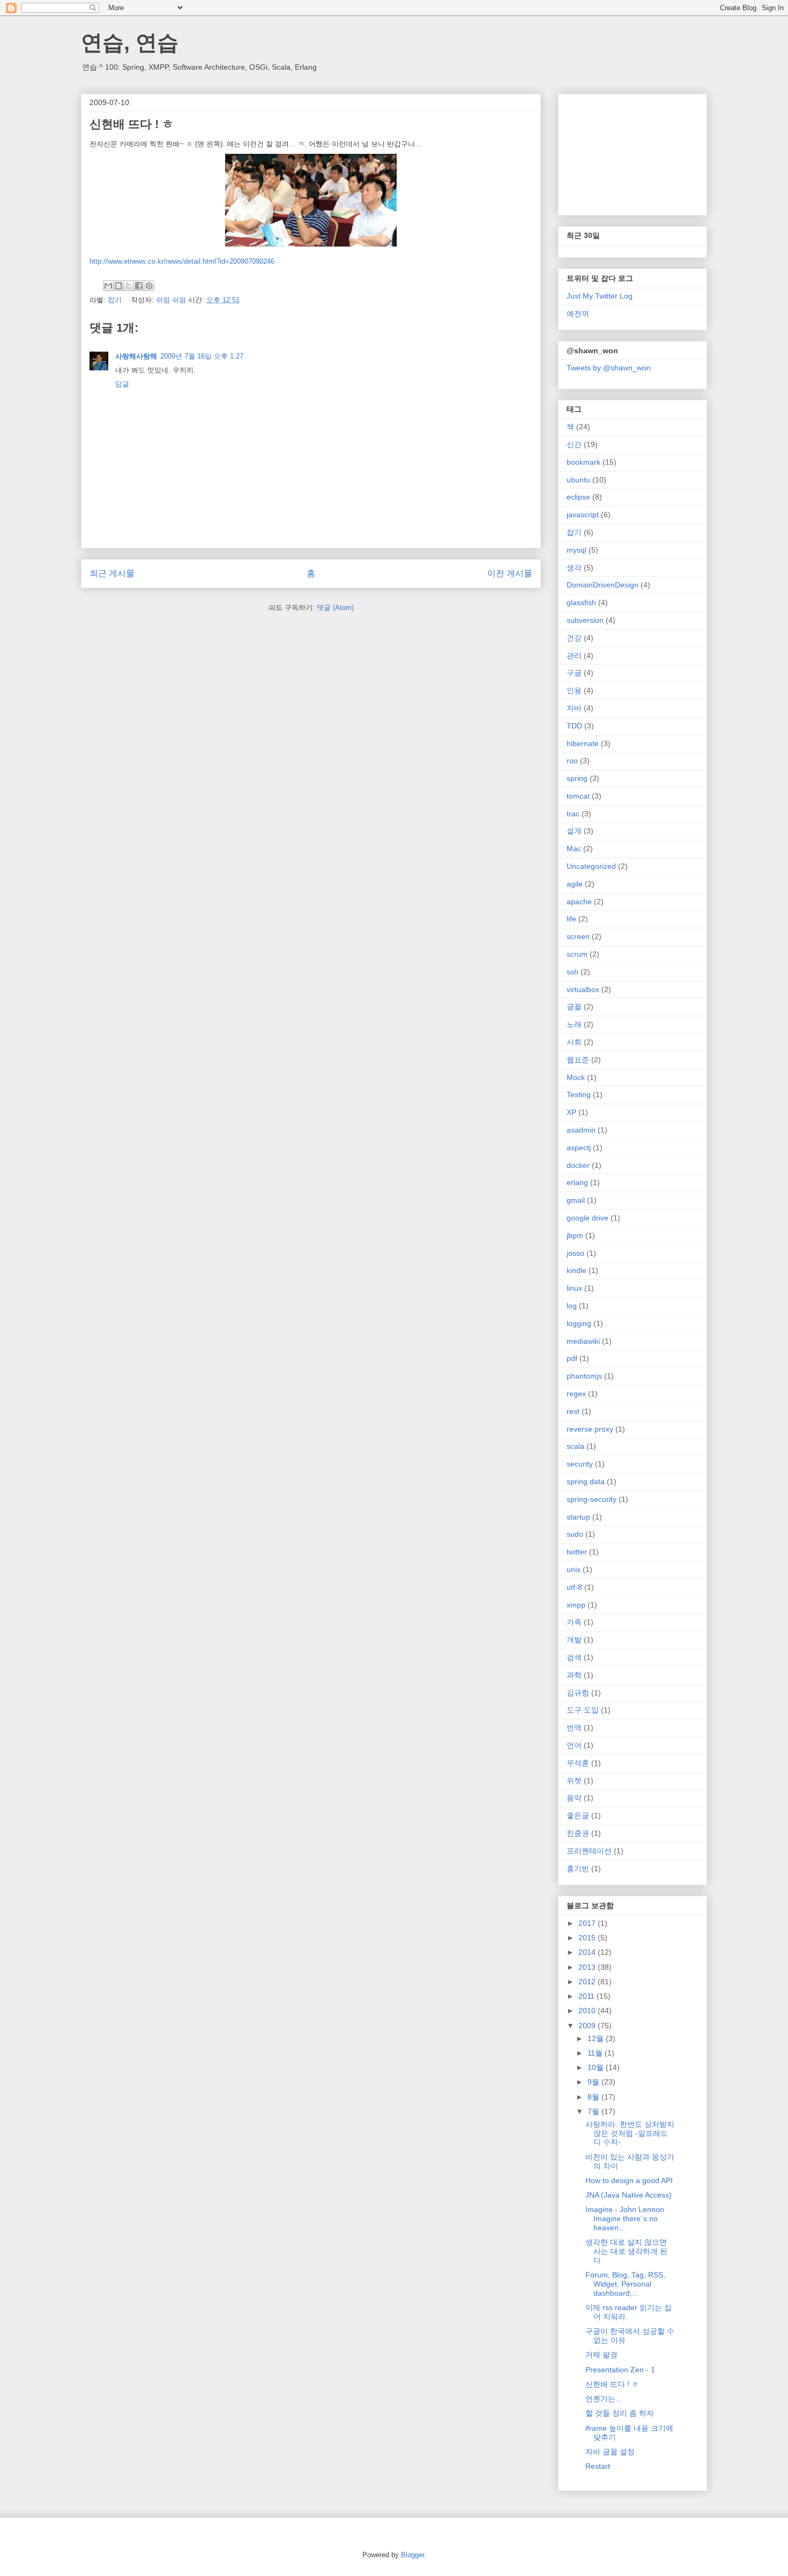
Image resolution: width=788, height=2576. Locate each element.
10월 (597, 2067)
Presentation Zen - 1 (620, 2370)
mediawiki (583, 1341)
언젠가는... (604, 2399)
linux (574, 1288)
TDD (574, 726)
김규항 (578, 1693)
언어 (574, 1745)
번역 (574, 1728)
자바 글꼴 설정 (610, 2452)
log (572, 1306)
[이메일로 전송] (108, 286)
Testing (579, 1095)
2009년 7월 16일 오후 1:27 (202, 356)
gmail (576, 1200)
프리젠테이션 (589, 1851)
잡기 (115, 300)
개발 (574, 1640)
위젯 (574, 1781)
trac (573, 814)
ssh (573, 972)
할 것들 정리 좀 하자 (620, 2413)
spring (577, 778)
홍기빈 (578, 1868)
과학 (574, 1675)
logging (579, 1323)
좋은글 (578, 1815)
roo (572, 761)
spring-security (592, 1499)
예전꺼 (578, 314)
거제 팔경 (601, 2355)
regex (576, 1394)
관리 (574, 656)
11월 (596, 2053)
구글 (574, 673)
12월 (597, 2038)
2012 (588, 1982)
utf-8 (574, 1587)
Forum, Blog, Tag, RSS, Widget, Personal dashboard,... (625, 2284)
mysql (577, 550)
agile (575, 884)
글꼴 (574, 1007)
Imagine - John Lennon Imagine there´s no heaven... (625, 2218)
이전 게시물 (510, 573)
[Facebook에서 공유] (139, 286)
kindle (577, 1270)
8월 (594, 2097)
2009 (588, 2026)
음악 (574, 1798)
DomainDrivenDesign (603, 585)
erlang (577, 1182)
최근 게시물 (112, 573)
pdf (572, 1358)
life (571, 919)
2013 (588, 1967)
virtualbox (583, 989)
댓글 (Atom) (335, 608)
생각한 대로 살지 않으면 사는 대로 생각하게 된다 (626, 2251)
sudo (575, 1534)
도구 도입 (583, 1710)
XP (571, 1112)
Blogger (412, 2555)
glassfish (581, 602)
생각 (574, 568)
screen (578, 936)
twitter (577, 1552)
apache (579, 902)
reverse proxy (590, 1429)
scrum (577, 954)
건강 (574, 638)
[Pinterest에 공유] (149, 286)
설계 (574, 831)
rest (573, 1411)
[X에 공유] (129, 286)
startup (578, 1517)
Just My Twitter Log (600, 296)
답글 (122, 384)
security (580, 1464)
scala (575, 1446)
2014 (588, 1952)
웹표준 (578, 1060)
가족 (574, 1622)
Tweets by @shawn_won (609, 368)
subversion (585, 620)
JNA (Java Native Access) (629, 2195)
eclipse (578, 497)
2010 (588, 2011)
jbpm (575, 1235)
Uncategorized (591, 866)
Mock (576, 1077)
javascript (583, 515)
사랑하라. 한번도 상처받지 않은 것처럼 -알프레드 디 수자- (630, 2133)
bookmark (583, 462)
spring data (586, 1481)
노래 (574, 1024)
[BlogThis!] (118, 286)
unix (574, 1569)
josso (575, 1253)
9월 (594, 2082)
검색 (574, 1657)
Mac (574, 848)
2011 (588, 1996)
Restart (598, 2466)
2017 (588, 1923)
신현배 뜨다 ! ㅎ (612, 2384)
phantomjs (584, 1376)
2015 (588, 1938)
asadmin (581, 1130)
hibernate (583, 743)
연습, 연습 (130, 42)
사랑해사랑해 (136, 356)
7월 (594, 2111)
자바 (574, 708)
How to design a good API (629, 2180)
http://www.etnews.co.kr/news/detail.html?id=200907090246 (182, 261)
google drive (588, 1218)
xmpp (576, 1605)
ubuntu (578, 480)
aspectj (579, 1148)
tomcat (578, 796)
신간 (574, 444)
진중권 (578, 1833)
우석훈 (578, 1763)
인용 (574, 690)
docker (578, 1165)
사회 (574, 1042)
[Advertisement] (620, 152)
